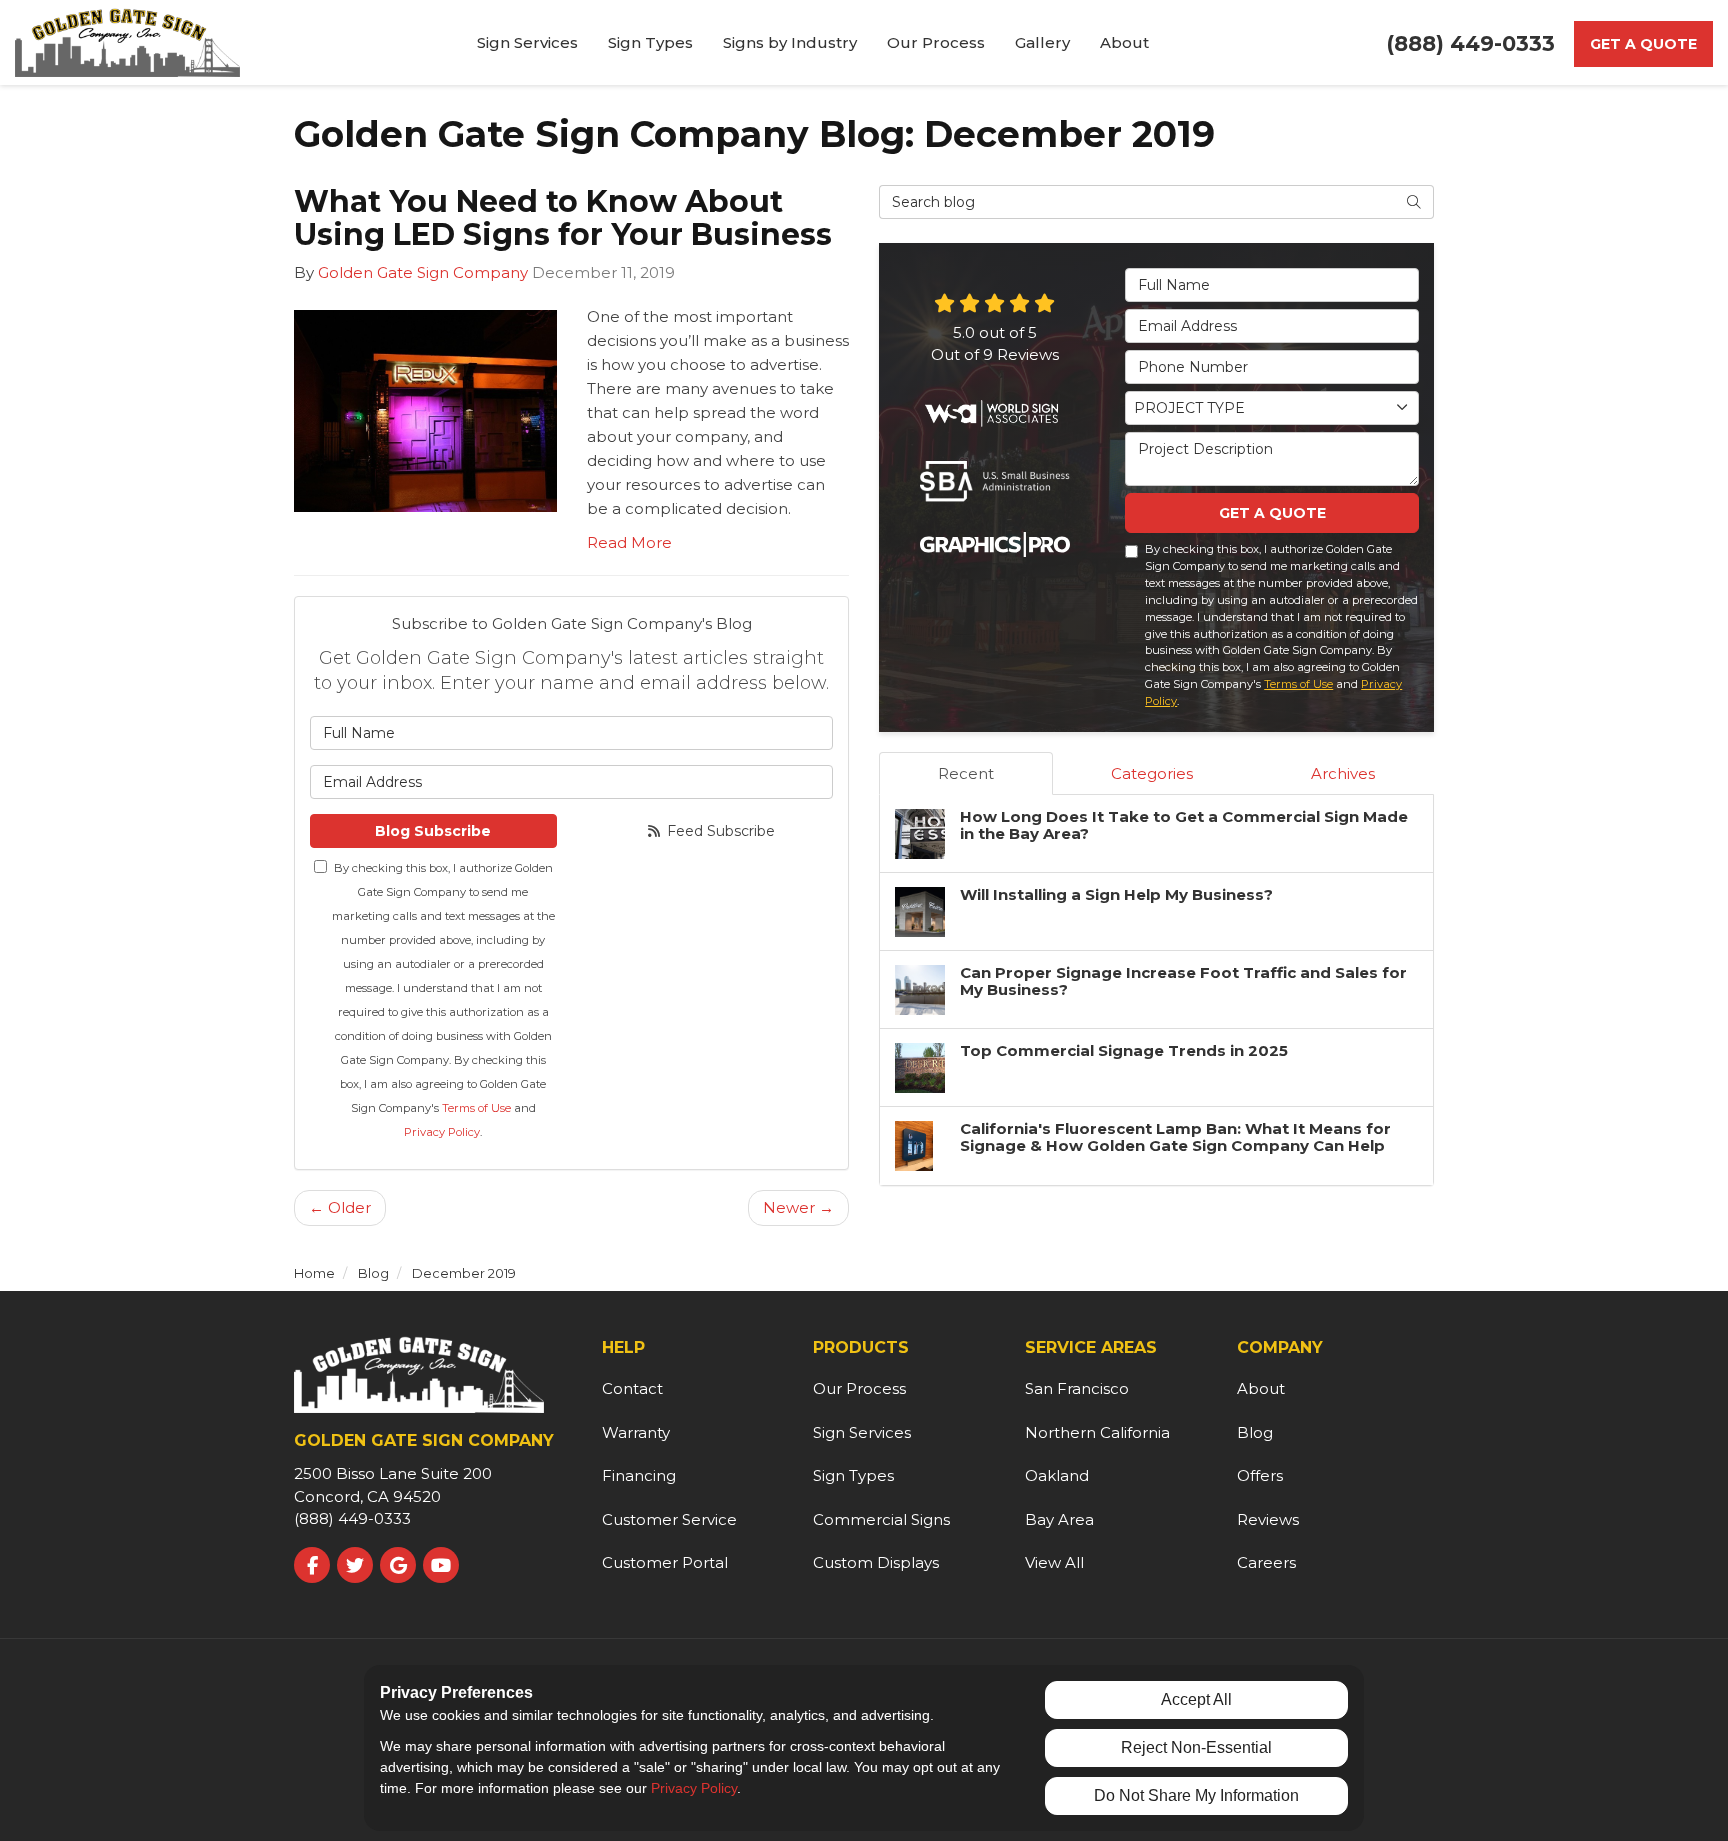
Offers (1260, 1475)
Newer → (798, 1207)
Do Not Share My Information (1196, 1795)
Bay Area (1059, 1519)
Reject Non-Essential (1196, 1747)
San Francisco (1077, 1388)
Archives (1343, 773)
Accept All (1196, 1699)
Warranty (636, 1432)
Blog (1255, 1432)
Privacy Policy (442, 1132)
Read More (629, 542)
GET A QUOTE (1272, 513)
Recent (966, 773)
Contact (632, 1388)
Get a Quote (1643, 44)
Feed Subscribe (719, 831)
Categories (1152, 773)
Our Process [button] (936, 42)
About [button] (1124, 42)
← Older (340, 1207)
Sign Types (853, 1475)
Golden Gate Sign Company (423, 272)
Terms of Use (476, 1108)
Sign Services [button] (527, 42)
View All (1054, 1562)
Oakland (1057, 1475)
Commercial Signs (881, 1519)
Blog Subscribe (433, 831)
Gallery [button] (1042, 42)
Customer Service (669, 1519)
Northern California (1097, 1432)
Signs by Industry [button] (790, 42)
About (1261, 1388)
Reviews (1268, 1519)
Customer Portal (665, 1562)
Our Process (859, 1388)
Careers (1266, 1562)
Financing (639, 1475)
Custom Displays (876, 1562)
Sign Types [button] (650, 42)
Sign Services (862, 1432)
